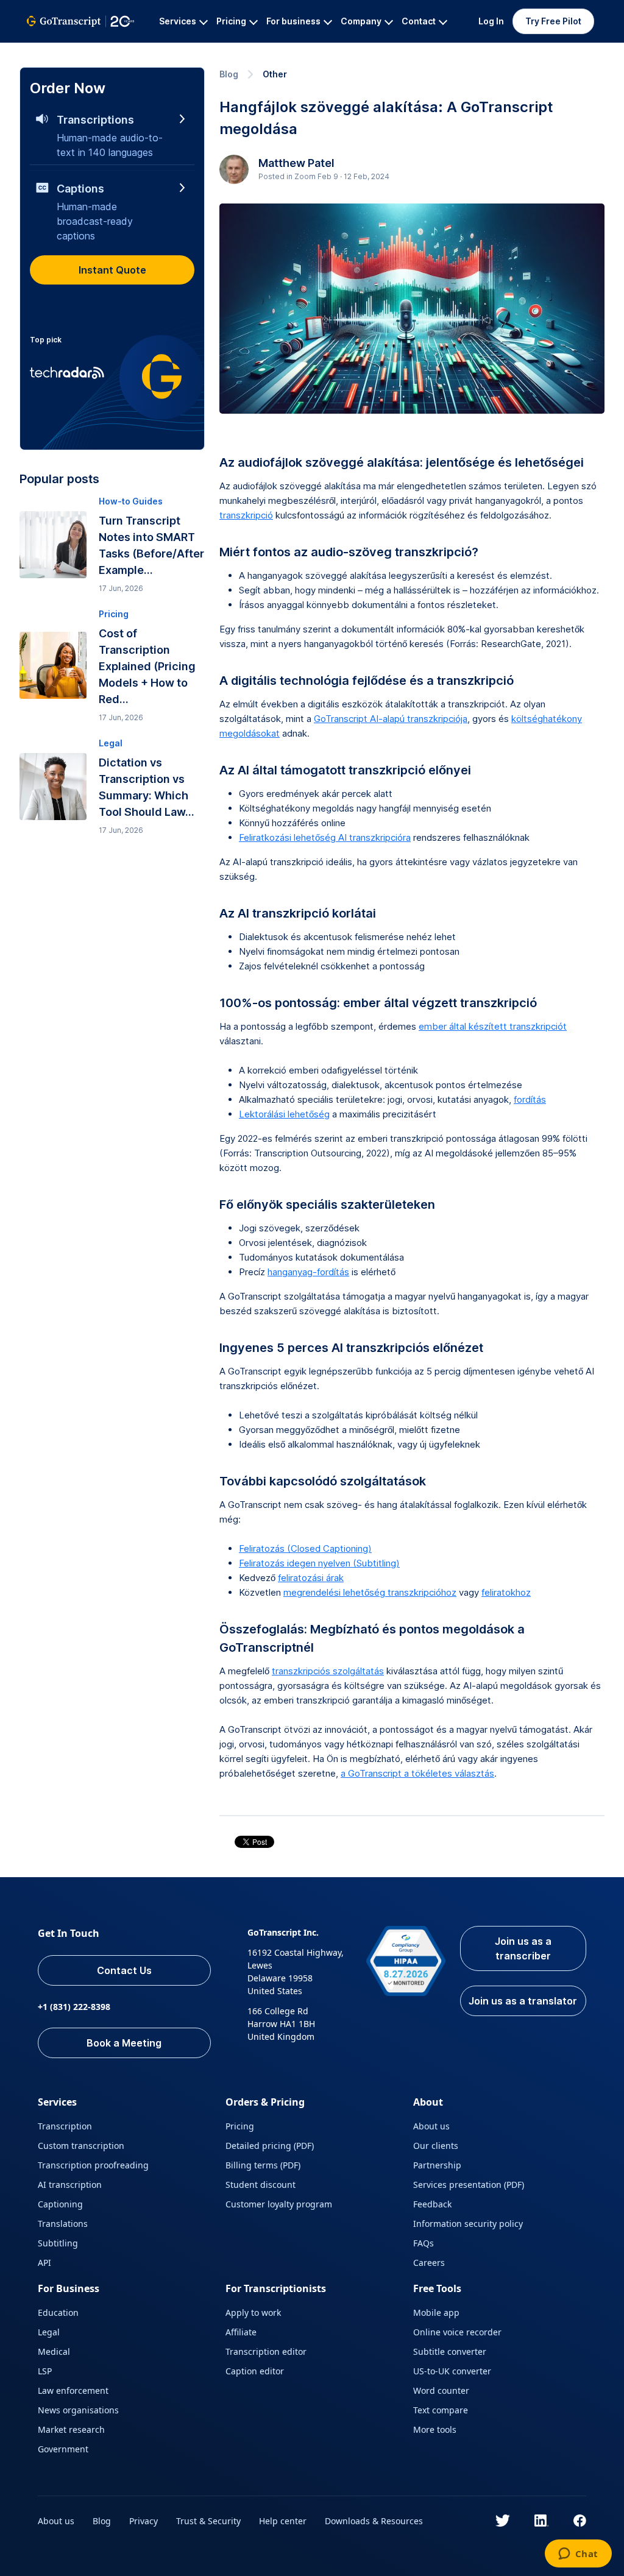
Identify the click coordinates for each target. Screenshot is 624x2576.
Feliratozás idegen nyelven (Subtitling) (319, 1563)
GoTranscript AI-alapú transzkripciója (391, 719)
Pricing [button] (231, 21)
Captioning (60, 2204)
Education (58, 2312)
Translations (63, 2224)
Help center (283, 2521)
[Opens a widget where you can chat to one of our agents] (578, 2555)
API (44, 2263)
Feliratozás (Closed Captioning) (305, 1548)
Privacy (144, 2521)
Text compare (441, 2410)
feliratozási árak (311, 1578)
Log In (491, 21)
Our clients (436, 2146)
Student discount (261, 2185)
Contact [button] (419, 21)
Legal (49, 2332)
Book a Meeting (124, 2043)
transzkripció (246, 515)
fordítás (530, 1099)
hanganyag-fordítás (308, 1272)
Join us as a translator (523, 2001)
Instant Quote (112, 270)
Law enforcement (73, 2390)
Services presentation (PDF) (469, 2185)
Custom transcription (81, 2146)
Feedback (432, 2204)
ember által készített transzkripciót (493, 1026)
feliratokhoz (506, 1592)
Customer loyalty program (279, 2204)
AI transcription (70, 2185)
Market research (71, 2429)
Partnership (437, 2165)
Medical (54, 2351)
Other (275, 74)
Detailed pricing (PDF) (270, 2146)
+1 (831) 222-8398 (74, 2007)
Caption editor (255, 2371)
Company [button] (361, 21)
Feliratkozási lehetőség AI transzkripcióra (325, 837)
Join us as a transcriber (523, 1948)
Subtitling (58, 2243)
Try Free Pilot (553, 21)
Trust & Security (208, 2521)
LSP (45, 2371)
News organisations (78, 2410)
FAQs (424, 2243)
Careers (429, 2263)
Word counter (441, 2390)
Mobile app (436, 2312)
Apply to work (253, 2312)
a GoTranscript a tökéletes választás (417, 1773)
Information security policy (468, 2224)
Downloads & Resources (374, 2521)
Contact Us (124, 1970)
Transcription (65, 2126)
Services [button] (178, 21)
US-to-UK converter (452, 2371)
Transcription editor (266, 2351)
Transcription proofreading (93, 2165)
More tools (435, 2429)
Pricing (240, 2126)
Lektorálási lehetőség (284, 1114)
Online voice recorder (457, 2332)
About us (431, 2126)
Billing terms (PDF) (263, 2165)
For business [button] (293, 21)
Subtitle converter (450, 2351)
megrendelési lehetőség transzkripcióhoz (370, 1592)
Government (63, 2449)
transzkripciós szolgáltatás (328, 1671)
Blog (229, 74)
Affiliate (241, 2332)
